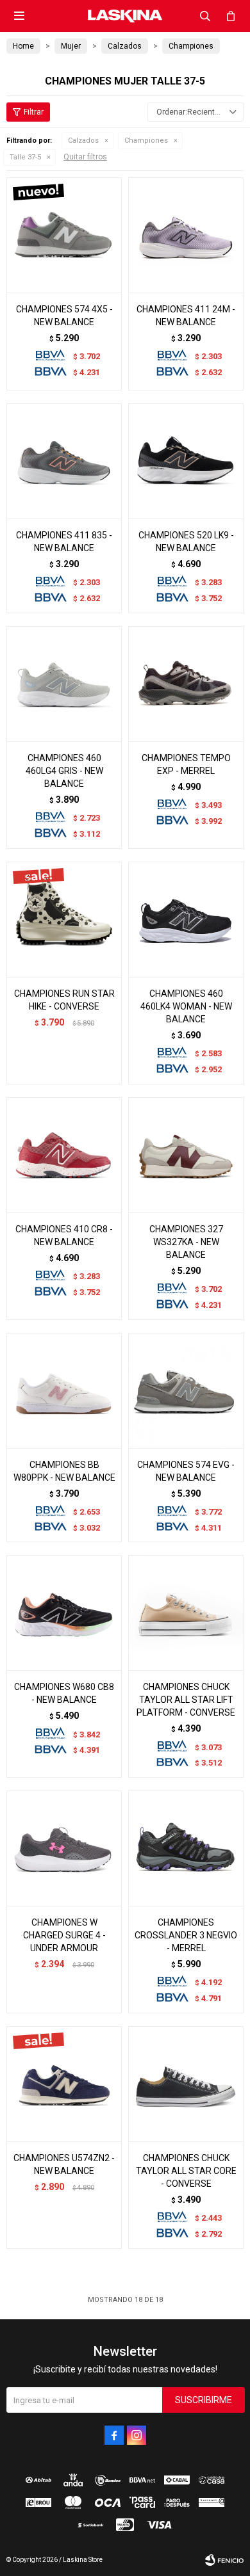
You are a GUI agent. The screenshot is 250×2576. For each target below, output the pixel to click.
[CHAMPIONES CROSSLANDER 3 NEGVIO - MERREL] (186, 1848)
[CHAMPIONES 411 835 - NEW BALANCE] (64, 461)
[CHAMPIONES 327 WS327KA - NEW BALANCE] (186, 1155)
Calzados (83, 141)
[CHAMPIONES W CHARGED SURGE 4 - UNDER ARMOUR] (64, 1848)
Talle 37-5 (25, 157)
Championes (146, 141)
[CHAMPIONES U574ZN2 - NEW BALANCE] (64, 2084)
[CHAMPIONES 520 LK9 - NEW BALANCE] (186, 461)
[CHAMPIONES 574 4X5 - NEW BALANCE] (64, 235)
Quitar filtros (85, 157)
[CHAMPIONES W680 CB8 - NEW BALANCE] (64, 1613)
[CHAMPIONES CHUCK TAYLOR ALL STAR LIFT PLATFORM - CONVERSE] (186, 1613)
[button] (205, 16)
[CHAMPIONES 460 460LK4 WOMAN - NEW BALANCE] (186, 919)
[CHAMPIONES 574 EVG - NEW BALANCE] (186, 1390)
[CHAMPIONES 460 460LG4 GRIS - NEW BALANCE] (64, 684)
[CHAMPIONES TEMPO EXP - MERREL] (186, 684)
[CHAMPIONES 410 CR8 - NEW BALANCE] (64, 1155)
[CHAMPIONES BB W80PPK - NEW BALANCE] (64, 1390)
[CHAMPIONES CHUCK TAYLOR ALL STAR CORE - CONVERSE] (186, 2084)
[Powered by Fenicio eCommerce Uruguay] (224, 2560)
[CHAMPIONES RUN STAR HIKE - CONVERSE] (64, 919)
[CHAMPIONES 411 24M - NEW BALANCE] (186, 235)
